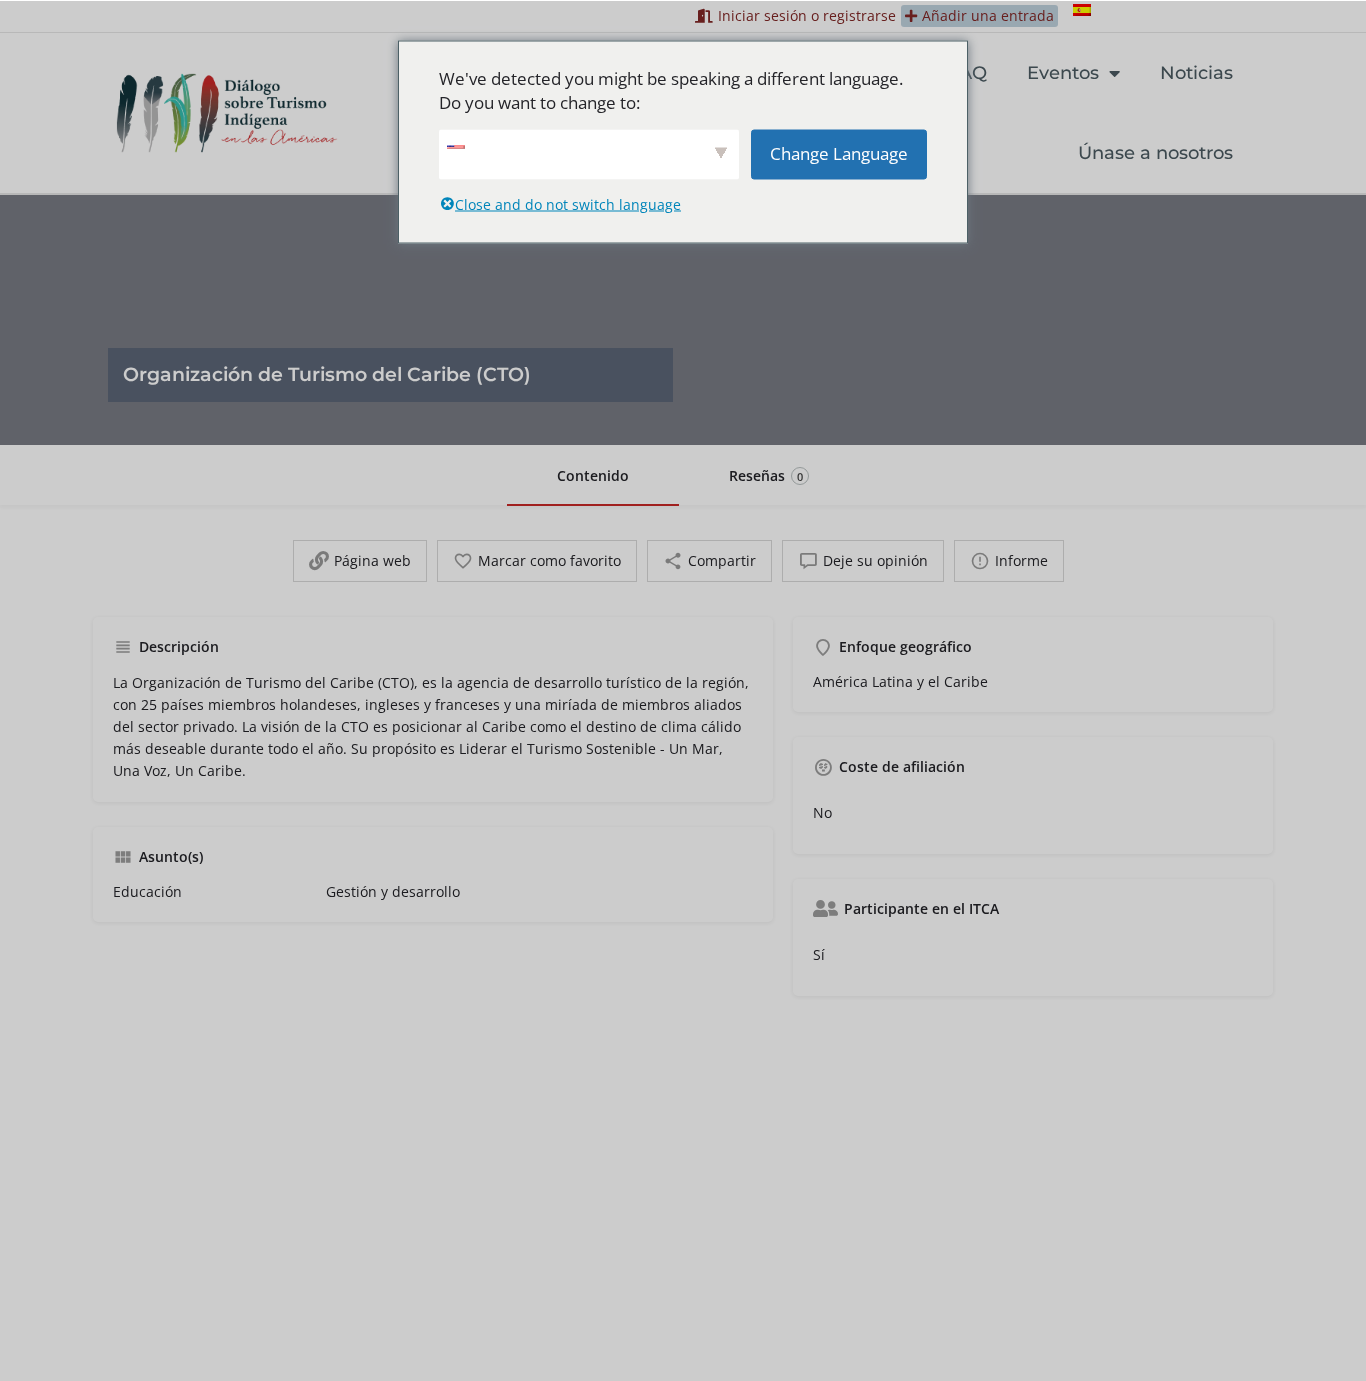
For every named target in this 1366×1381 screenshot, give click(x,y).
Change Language (839, 152)
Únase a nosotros (1155, 153)
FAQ (968, 73)
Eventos (1063, 73)
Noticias (1196, 73)
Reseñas (766, 475)
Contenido (593, 475)
